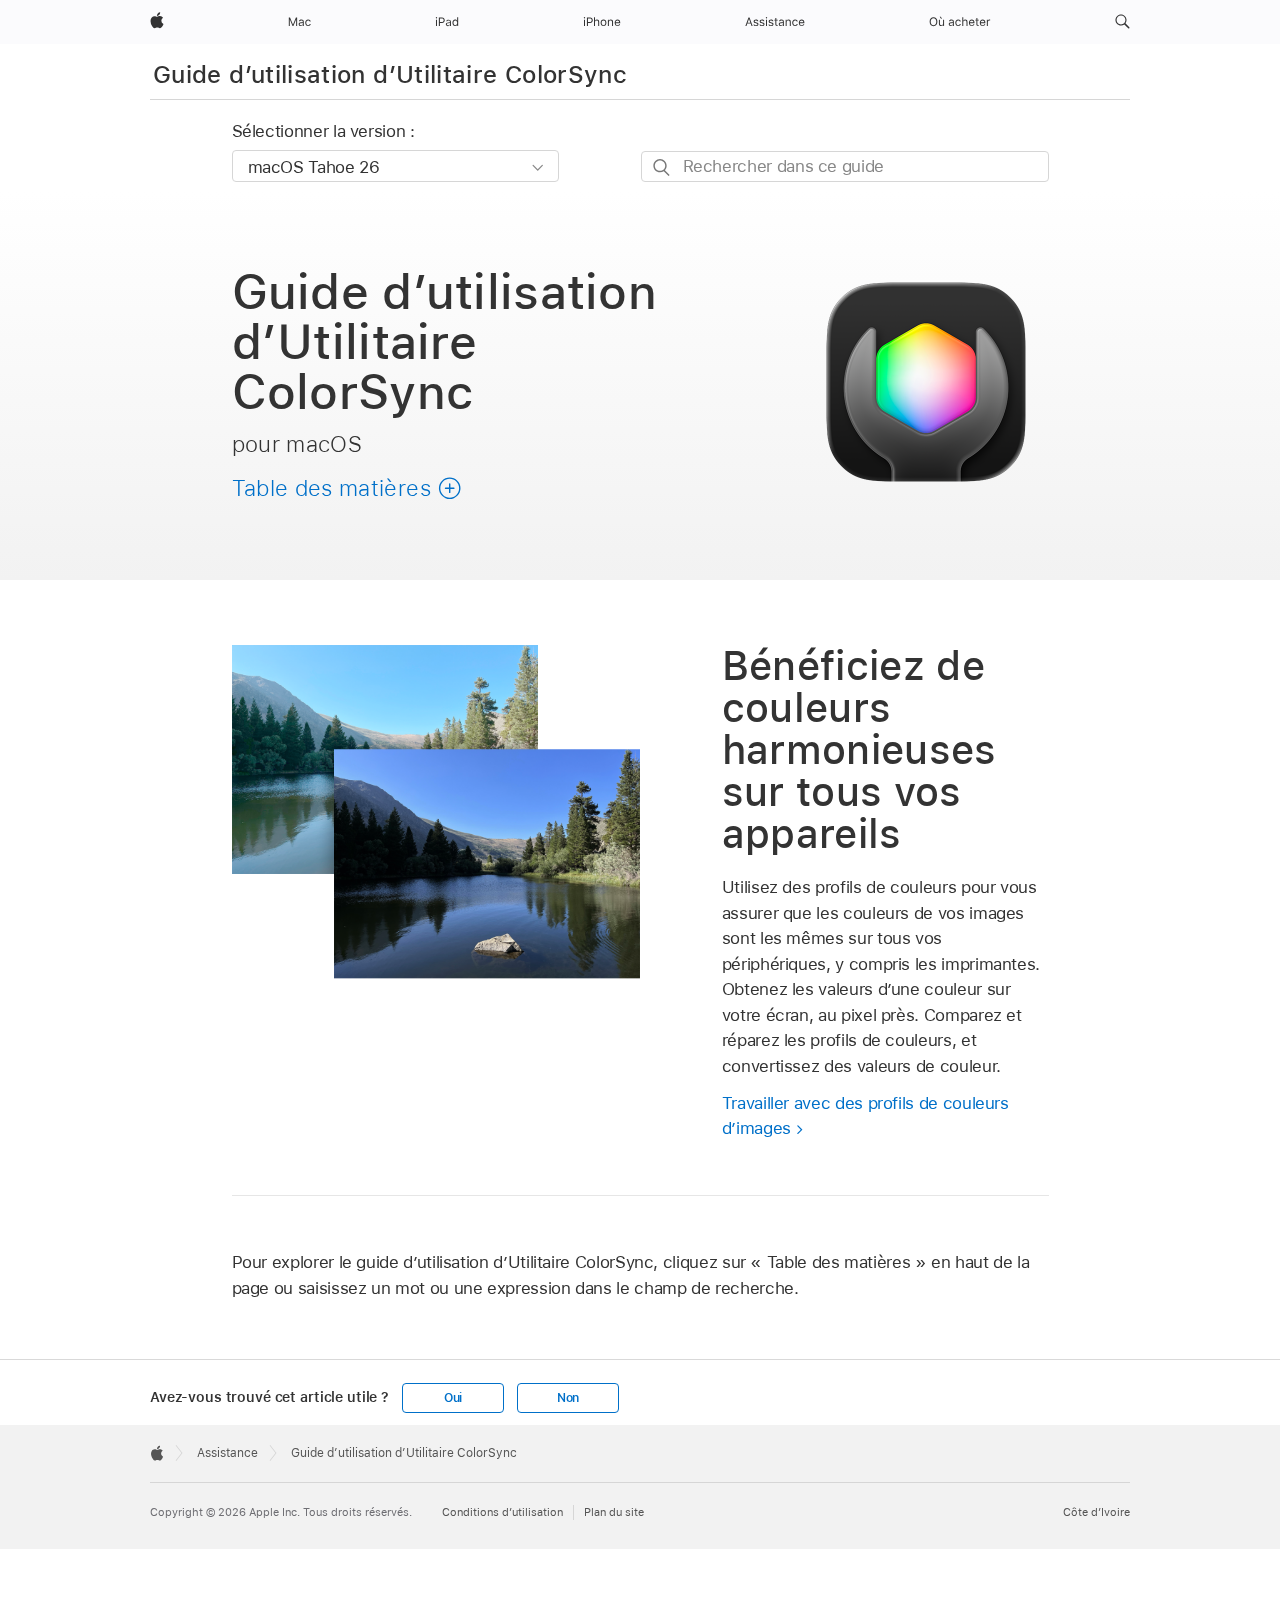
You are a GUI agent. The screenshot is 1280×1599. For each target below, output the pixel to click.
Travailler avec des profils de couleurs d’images (865, 1116)
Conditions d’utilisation (502, 1512)
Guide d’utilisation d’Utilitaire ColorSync (390, 74)
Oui (453, 1398)
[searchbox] (845, 166)
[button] (1122, 22)
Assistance (227, 1453)
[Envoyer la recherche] (662, 167)
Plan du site (614, 1512)
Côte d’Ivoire (1096, 1512)
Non (568, 1398)
